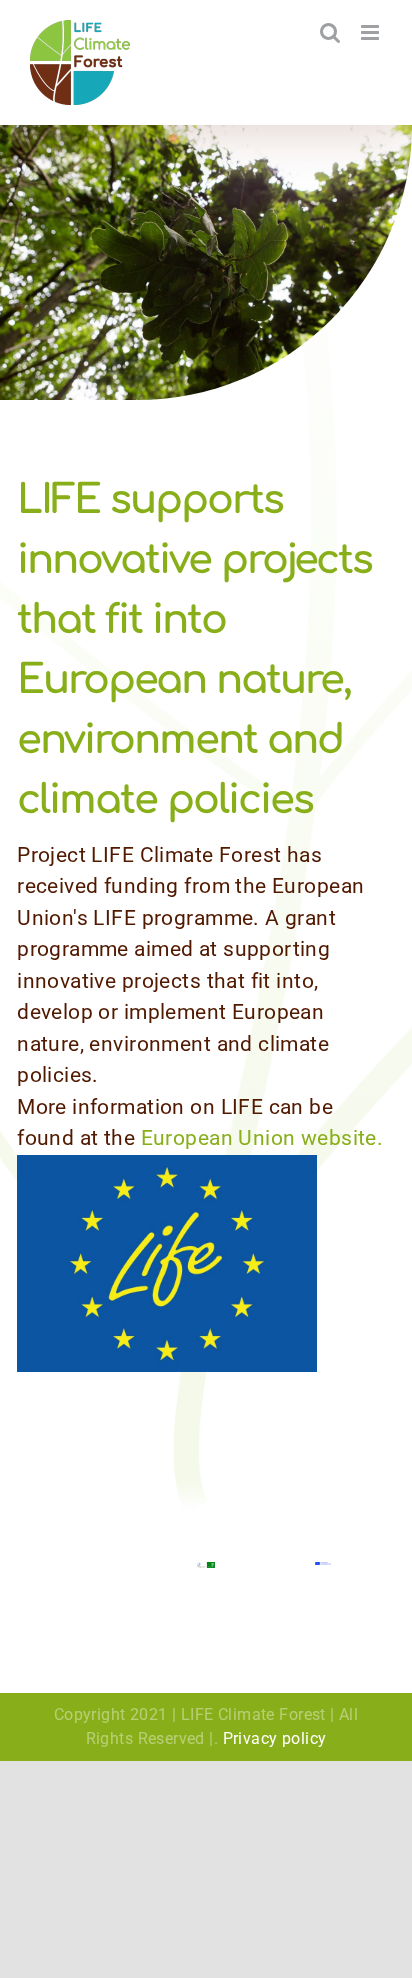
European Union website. (262, 1138)
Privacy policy (275, 1738)
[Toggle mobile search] (330, 32)
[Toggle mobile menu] (371, 32)
